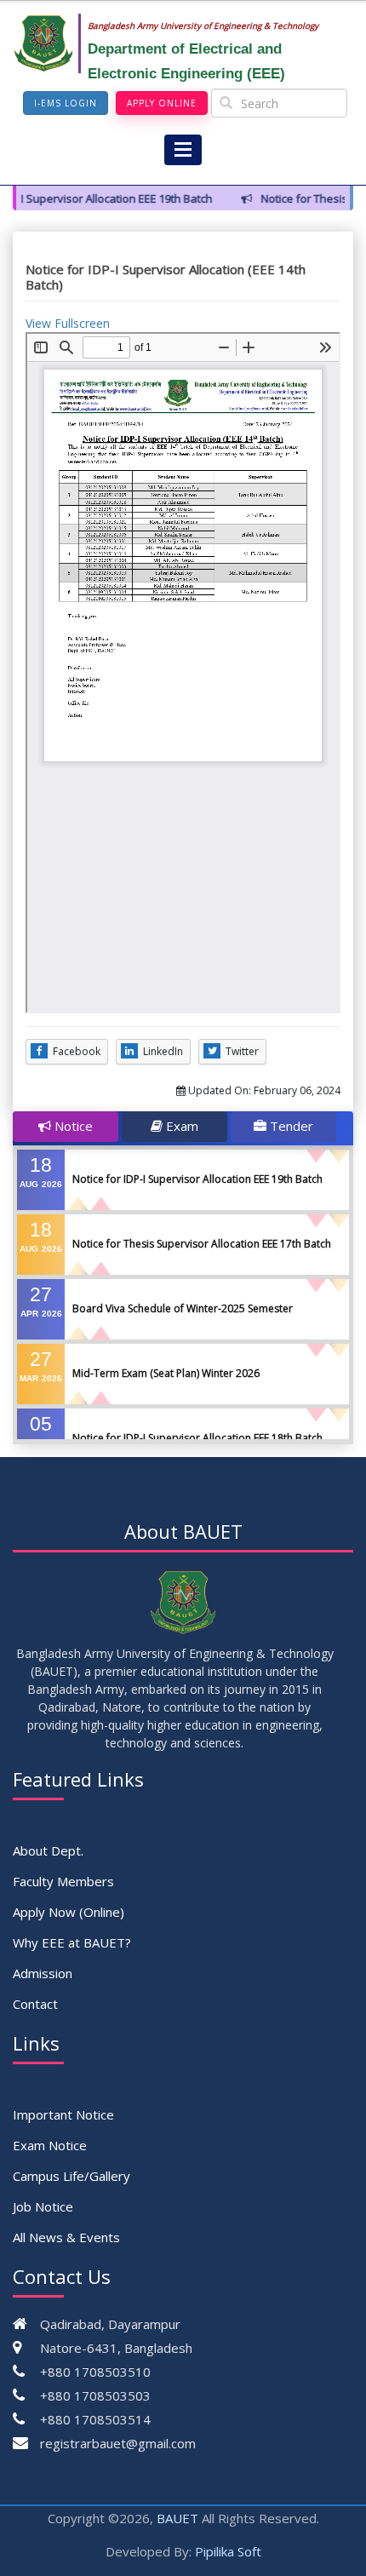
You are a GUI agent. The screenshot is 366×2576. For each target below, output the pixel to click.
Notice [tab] (72, 1126)
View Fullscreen (68, 323)
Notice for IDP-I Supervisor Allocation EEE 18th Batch (197, 1438)
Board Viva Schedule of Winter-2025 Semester (183, 1308)
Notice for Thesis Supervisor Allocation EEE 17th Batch (202, 1244)
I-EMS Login (66, 103)
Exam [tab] (180, 1126)
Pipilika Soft (228, 2551)
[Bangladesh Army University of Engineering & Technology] (50, 43)
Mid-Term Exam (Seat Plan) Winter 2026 (166, 1373)
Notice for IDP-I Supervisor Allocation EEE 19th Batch (197, 1179)
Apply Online (162, 103)
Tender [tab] (290, 1126)
